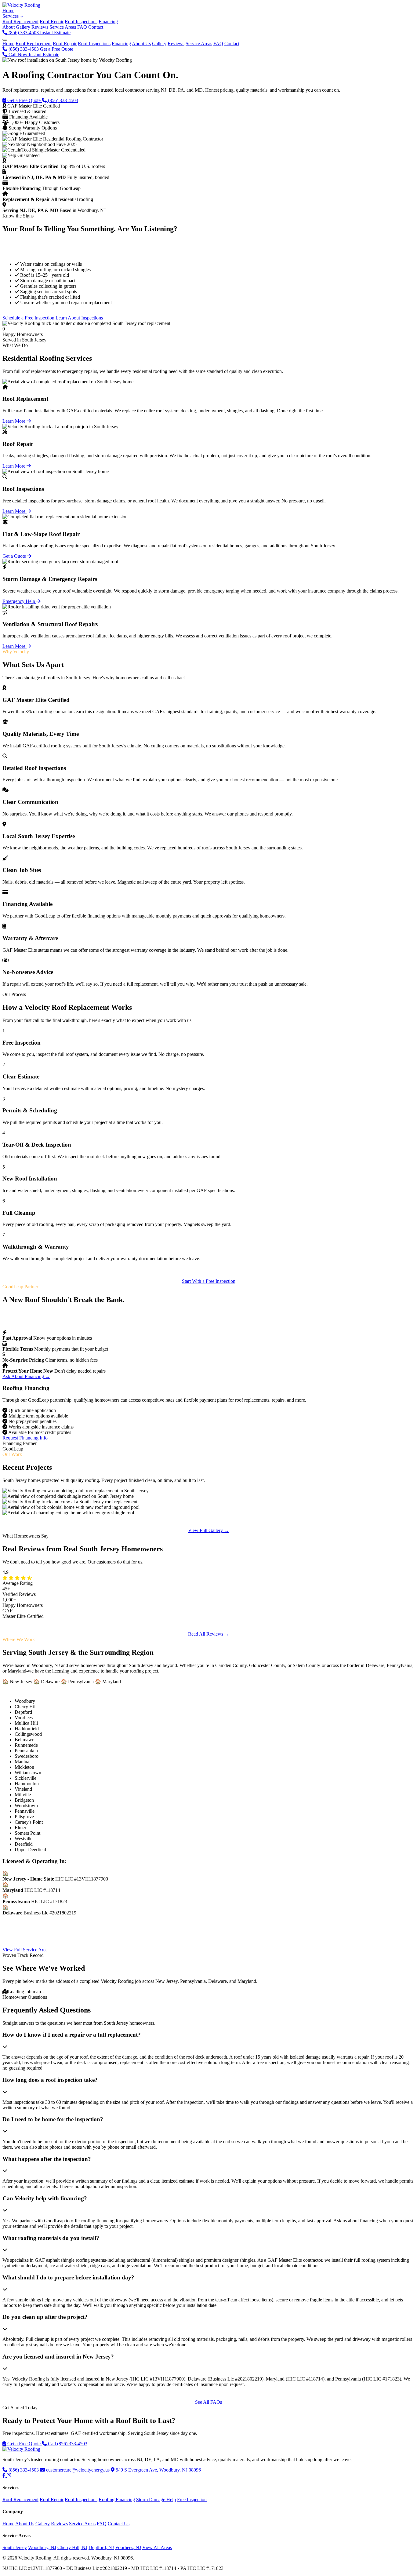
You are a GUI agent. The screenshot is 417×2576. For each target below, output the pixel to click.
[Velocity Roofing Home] (21, 5)
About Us (141, 44)
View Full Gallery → (209, 1530)
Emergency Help (19, 601)
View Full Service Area (25, 1950)
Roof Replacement (34, 44)
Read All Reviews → (209, 1634)
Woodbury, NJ (42, 2547)
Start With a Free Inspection (209, 1281)
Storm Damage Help (156, 2499)
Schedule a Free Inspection (28, 318)
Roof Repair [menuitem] (52, 22)
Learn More (15, 421)
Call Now (18, 55)
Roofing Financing (117, 2499)
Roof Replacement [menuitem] (20, 22)
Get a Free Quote (57, 49)
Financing (121, 44)
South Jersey (15, 2547)
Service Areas (63, 27)
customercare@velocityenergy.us (78, 2470)
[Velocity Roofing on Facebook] (5, 2475)
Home (8, 11)
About (9, 27)
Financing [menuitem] (108, 22)
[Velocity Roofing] (21, 2449)
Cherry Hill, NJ (72, 2547)
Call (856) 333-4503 (67, 2444)
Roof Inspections (94, 44)
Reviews (40, 27)
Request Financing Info (25, 1438)
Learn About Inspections (79, 318)
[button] (209, 2040)
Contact (96, 27)
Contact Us (119, 2524)
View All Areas (157, 2547)
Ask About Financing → (26, 1376)
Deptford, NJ (101, 2547)
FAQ (82, 27)
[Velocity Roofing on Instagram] (9, 2475)
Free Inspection (192, 2499)
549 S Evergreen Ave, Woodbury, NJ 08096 (158, 2470)
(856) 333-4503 (24, 49)
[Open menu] (5, 40)
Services (11, 16)
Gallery (23, 27)
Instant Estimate (55, 33)
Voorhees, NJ (128, 2547)
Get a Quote (15, 556)
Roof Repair (65, 44)
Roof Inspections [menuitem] (81, 22)
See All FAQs (209, 2402)
